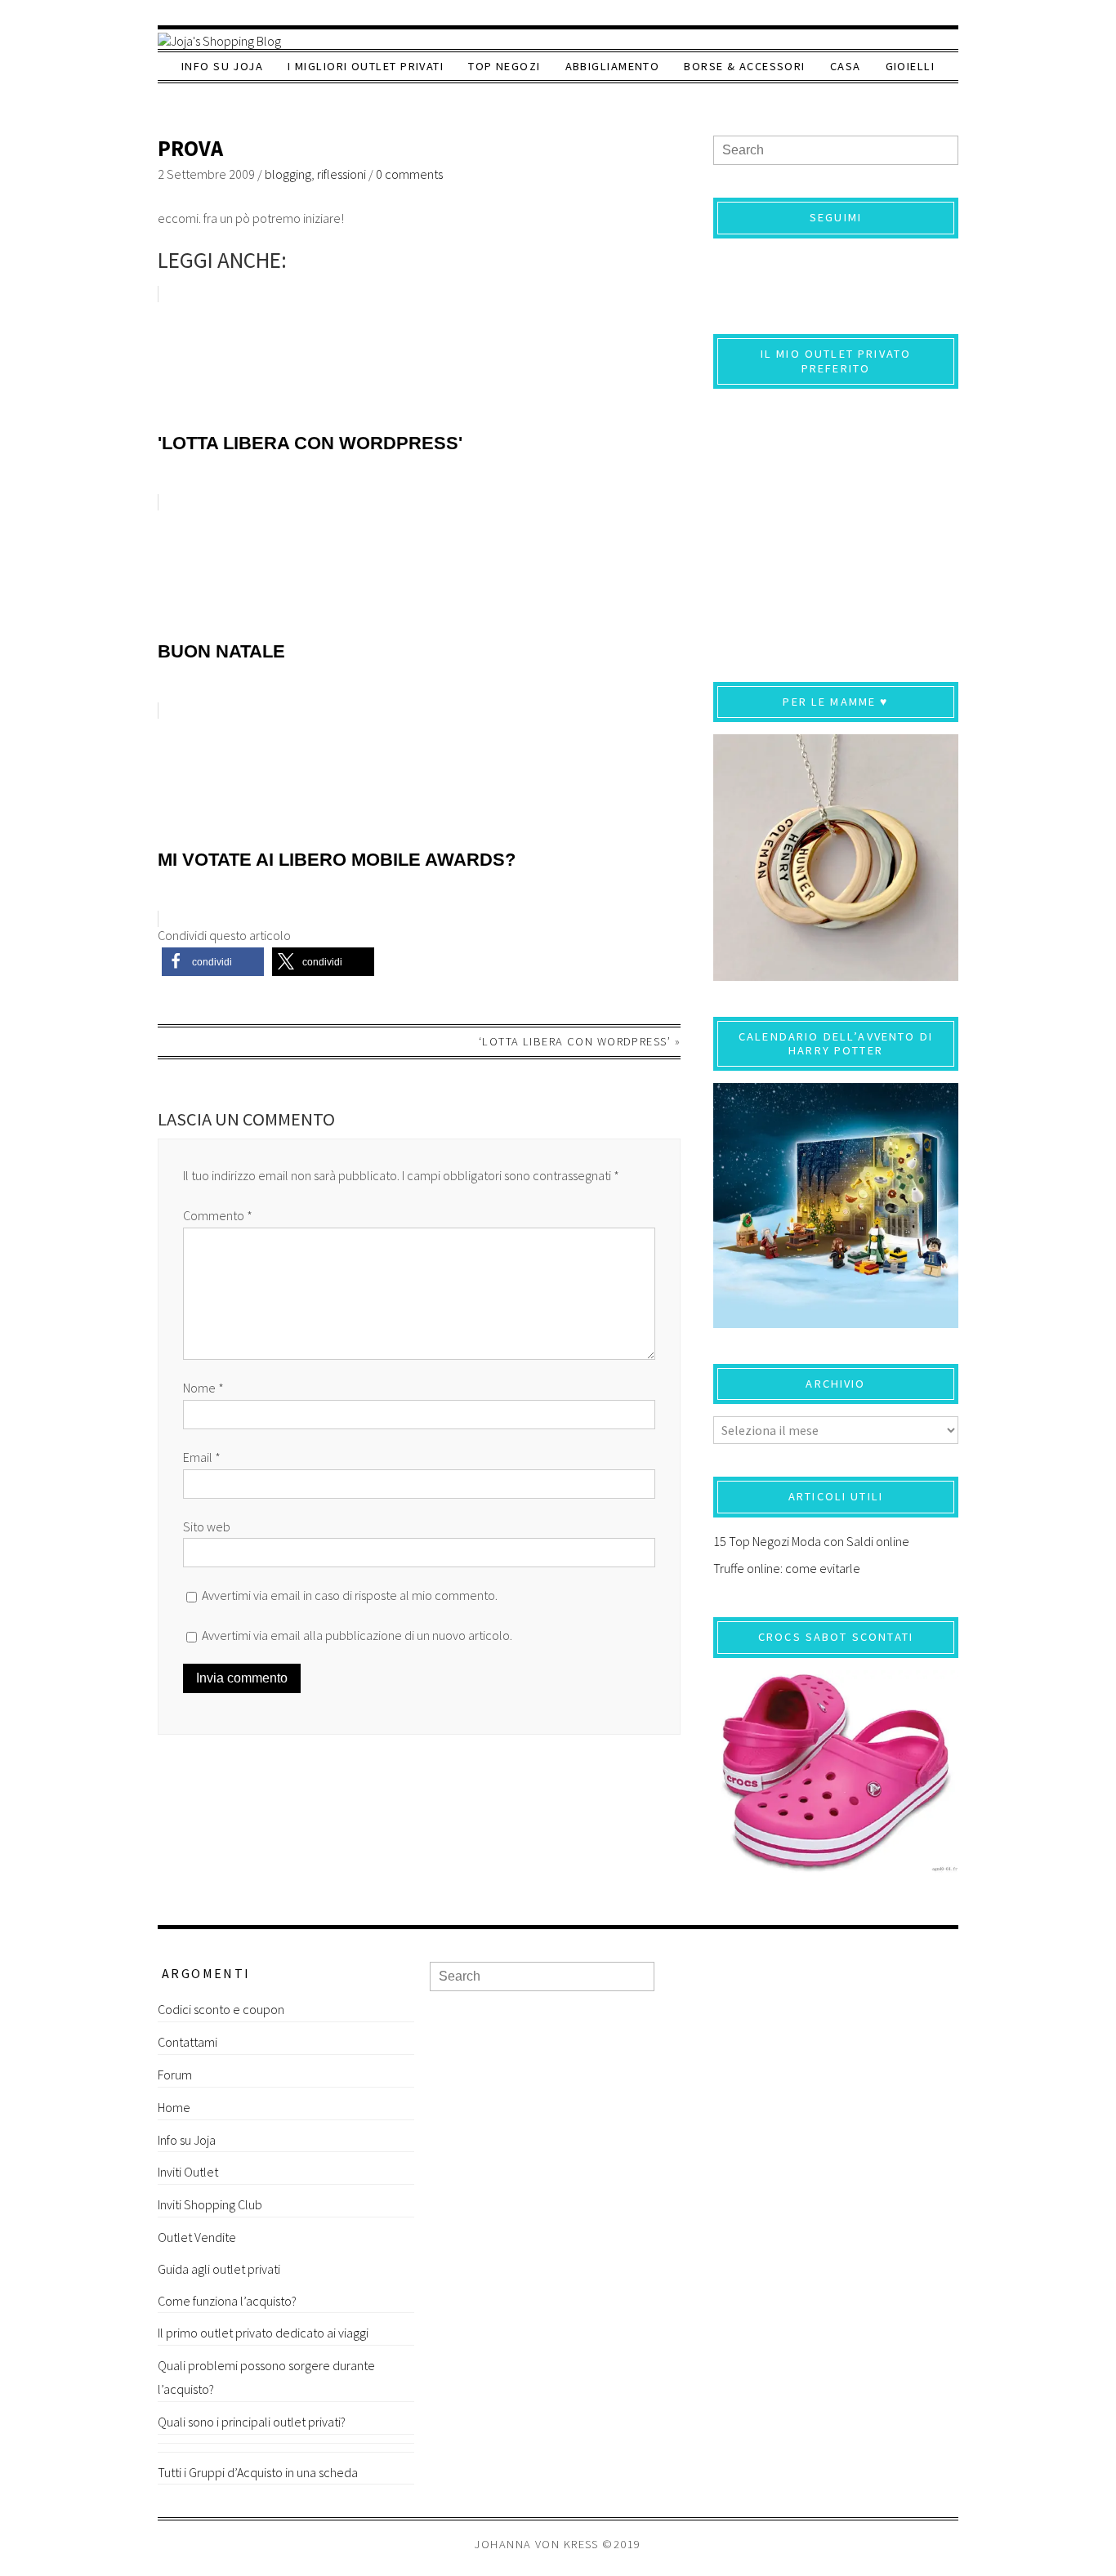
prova (190, 148)
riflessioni (341, 174)
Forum (175, 2075)
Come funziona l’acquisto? (227, 2301)
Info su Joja (222, 66)
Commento (218, 1215)
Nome (203, 1388)
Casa (846, 66)
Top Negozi (504, 66)
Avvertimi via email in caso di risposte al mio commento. (350, 1595)
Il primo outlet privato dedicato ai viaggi (263, 2333)
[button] (213, 962)
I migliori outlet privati (366, 66)
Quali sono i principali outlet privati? (252, 2422)
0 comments (409, 174)
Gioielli (911, 66)
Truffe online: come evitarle (787, 1568)
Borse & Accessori (744, 66)
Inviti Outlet (188, 2172)
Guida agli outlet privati (219, 2269)
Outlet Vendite (197, 2237)
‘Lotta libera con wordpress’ (575, 1041)
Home (174, 2107)
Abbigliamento (613, 66)
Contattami (187, 2042)
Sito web (207, 1526)
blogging (288, 174)
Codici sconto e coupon (221, 2009)
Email (202, 1457)
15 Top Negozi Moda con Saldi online (811, 1541)
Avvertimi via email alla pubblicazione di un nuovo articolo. (357, 1635)
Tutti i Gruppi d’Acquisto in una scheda (258, 2472)
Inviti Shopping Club (210, 2204)
